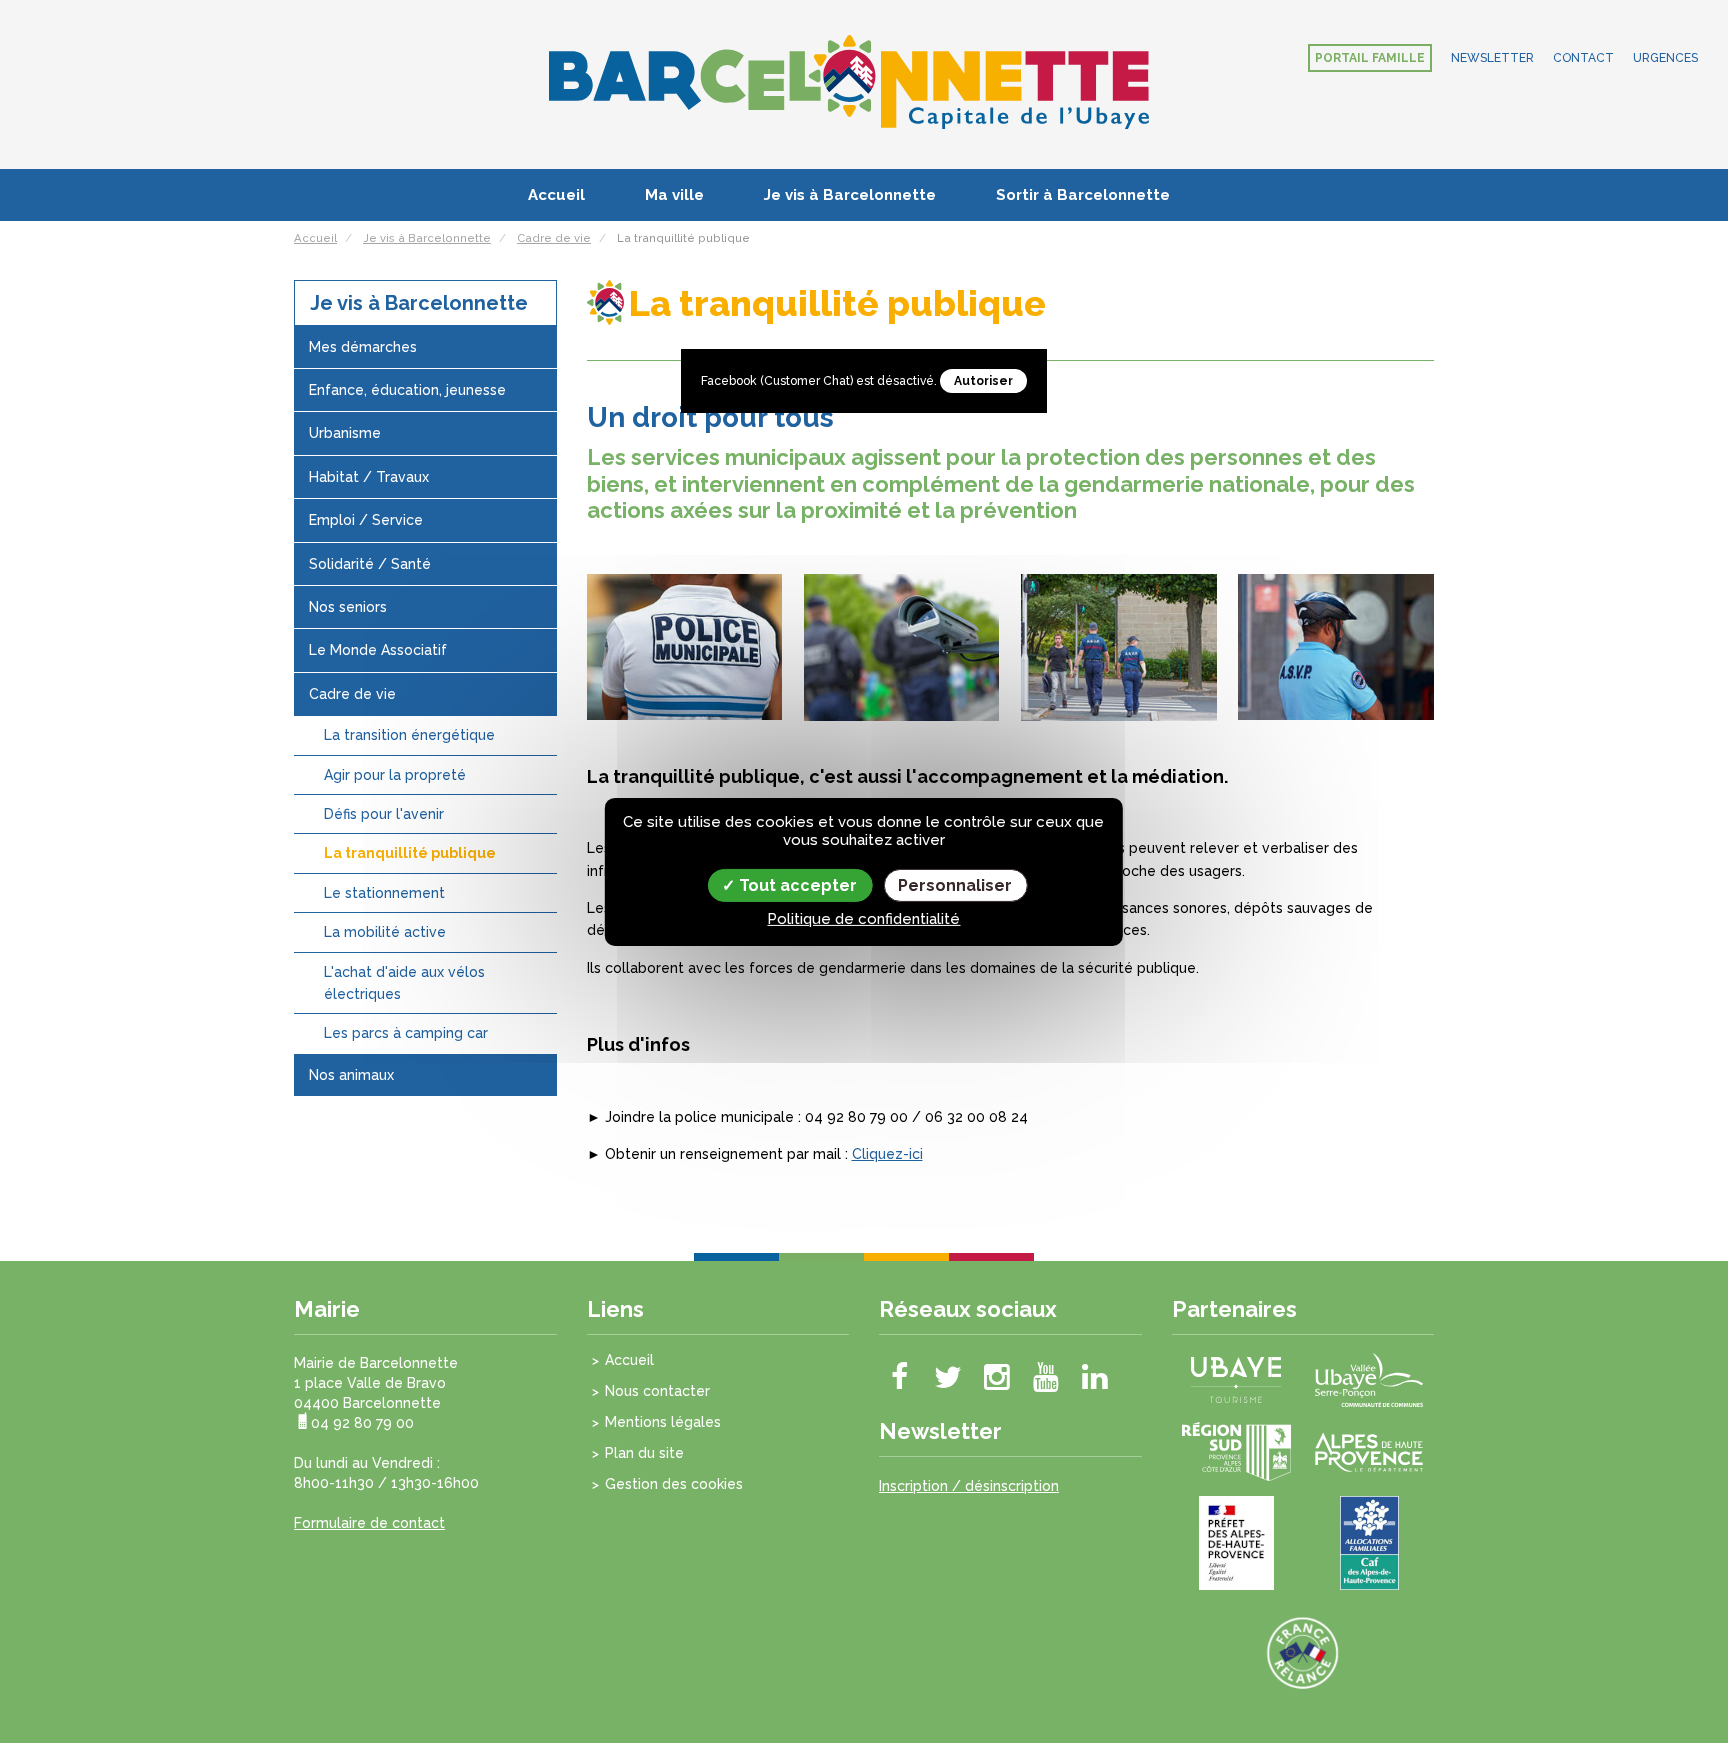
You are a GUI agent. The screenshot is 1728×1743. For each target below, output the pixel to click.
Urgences (1665, 58)
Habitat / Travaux (369, 477)
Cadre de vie (352, 694)
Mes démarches (363, 347)
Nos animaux (351, 1075)
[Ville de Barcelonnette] (849, 81)
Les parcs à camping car (406, 1033)
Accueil (556, 195)
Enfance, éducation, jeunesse (407, 390)
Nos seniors (348, 607)
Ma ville (674, 195)
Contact (1583, 58)
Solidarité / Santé (370, 564)
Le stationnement (384, 893)
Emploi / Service (366, 520)
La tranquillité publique (410, 853)
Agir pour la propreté (395, 775)
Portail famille (1370, 58)
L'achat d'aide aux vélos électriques (404, 983)
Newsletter (1492, 58)
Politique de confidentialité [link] (863, 919)
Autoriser (983, 381)
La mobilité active (385, 932)
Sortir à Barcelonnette (1083, 195)
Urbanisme (345, 433)
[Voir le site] (1236, 1379)
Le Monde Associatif (378, 650)
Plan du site (644, 1453)
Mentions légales (663, 1422)
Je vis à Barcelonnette (850, 195)
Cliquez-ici (887, 1154)
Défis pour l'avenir (384, 814)
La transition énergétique (409, 735)
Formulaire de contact (369, 1523)
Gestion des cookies (674, 1484)
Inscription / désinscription (969, 1486)
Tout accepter (796, 884)
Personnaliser (955, 884)
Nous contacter (657, 1391)
